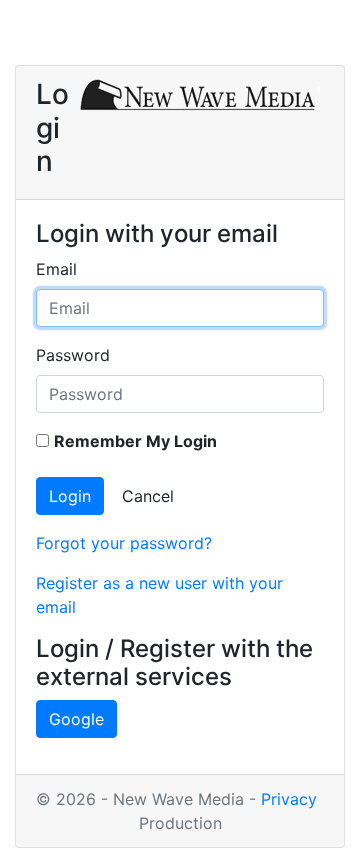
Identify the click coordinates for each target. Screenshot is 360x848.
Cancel (148, 496)
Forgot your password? (124, 543)
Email (56, 269)
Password (73, 355)
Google (76, 719)
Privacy (289, 799)
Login (70, 496)
